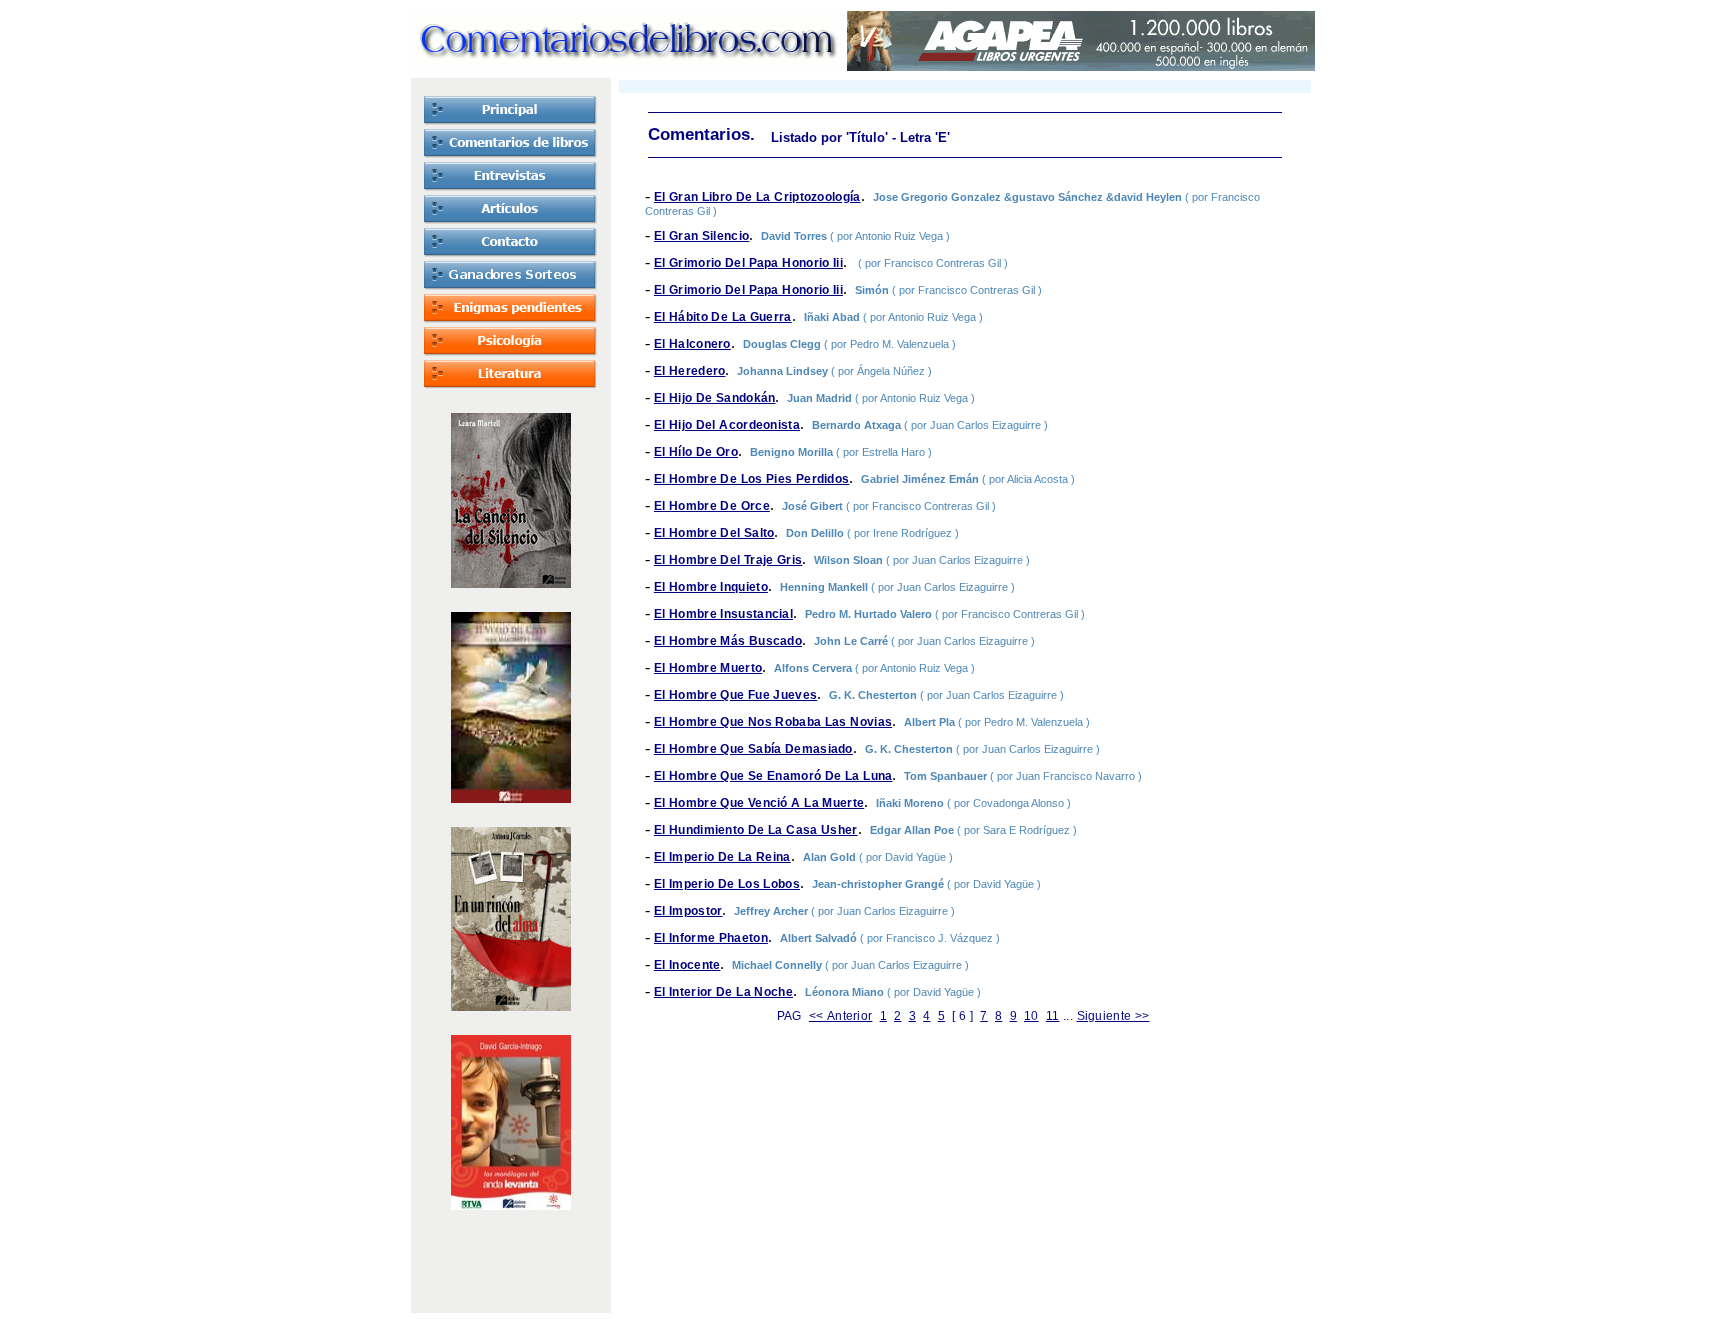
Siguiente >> (1113, 1016)
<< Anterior (841, 1016)
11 (1053, 1016)
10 (1031, 1016)
